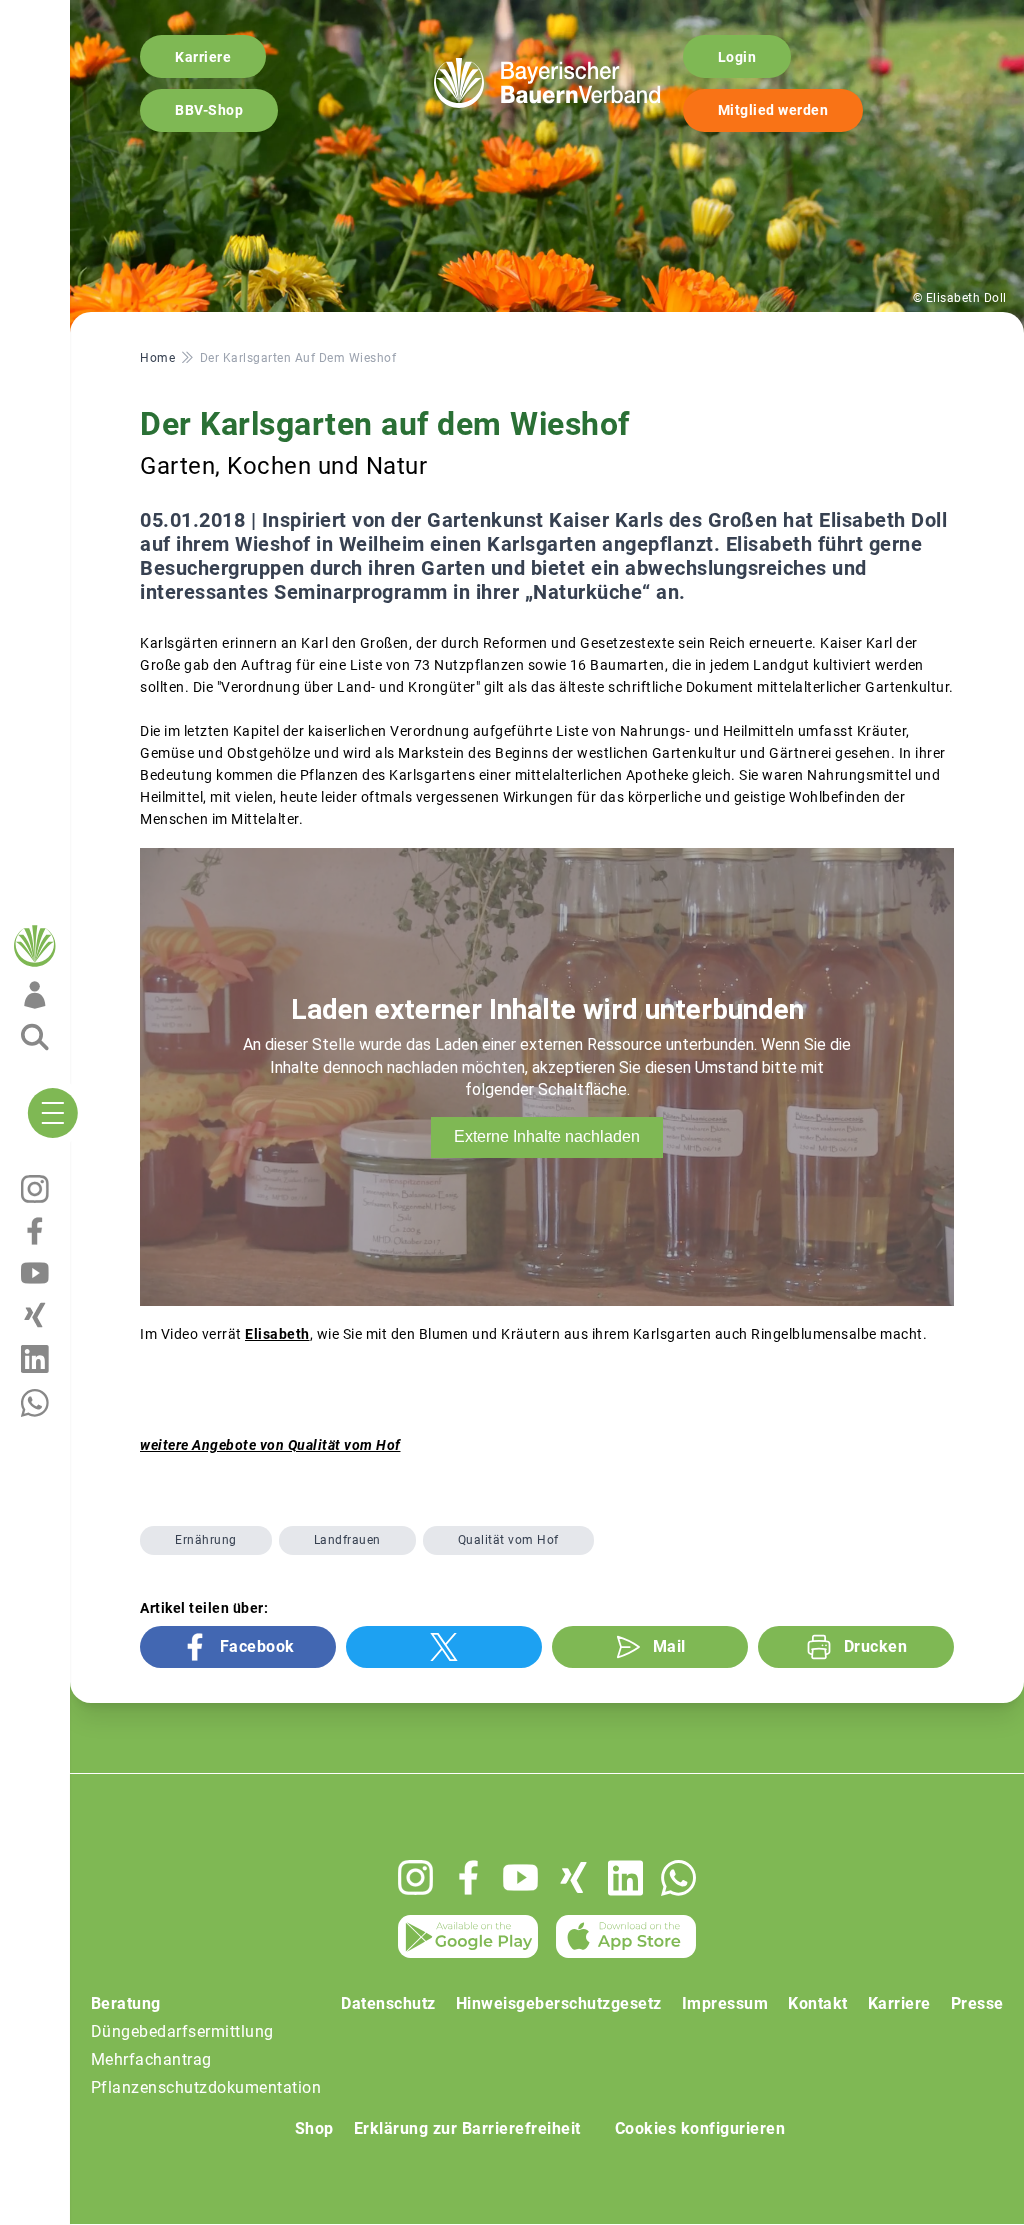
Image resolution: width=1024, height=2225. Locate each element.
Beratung (126, 2003)
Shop (314, 2128)
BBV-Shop (209, 110)
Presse (977, 2003)
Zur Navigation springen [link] (85, 16)
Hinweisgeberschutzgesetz (559, 2003)
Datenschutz (388, 2003)
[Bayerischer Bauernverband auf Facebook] (468, 1877)
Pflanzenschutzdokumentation (206, 2087)
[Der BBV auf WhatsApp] (678, 1877)
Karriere (203, 57)
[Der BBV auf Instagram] (415, 1877)
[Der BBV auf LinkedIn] (625, 1878)
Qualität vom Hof (508, 1540)
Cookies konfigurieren (700, 2128)
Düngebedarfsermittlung (182, 2031)
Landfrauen (347, 1540)
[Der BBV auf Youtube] (520, 1877)
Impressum (725, 2003)
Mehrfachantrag (151, 2059)
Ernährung (206, 1540)
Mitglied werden (773, 110)
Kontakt (818, 2003)
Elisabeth (277, 1334)
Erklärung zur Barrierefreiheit (467, 2128)
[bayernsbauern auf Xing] (573, 1877)
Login (737, 57)
